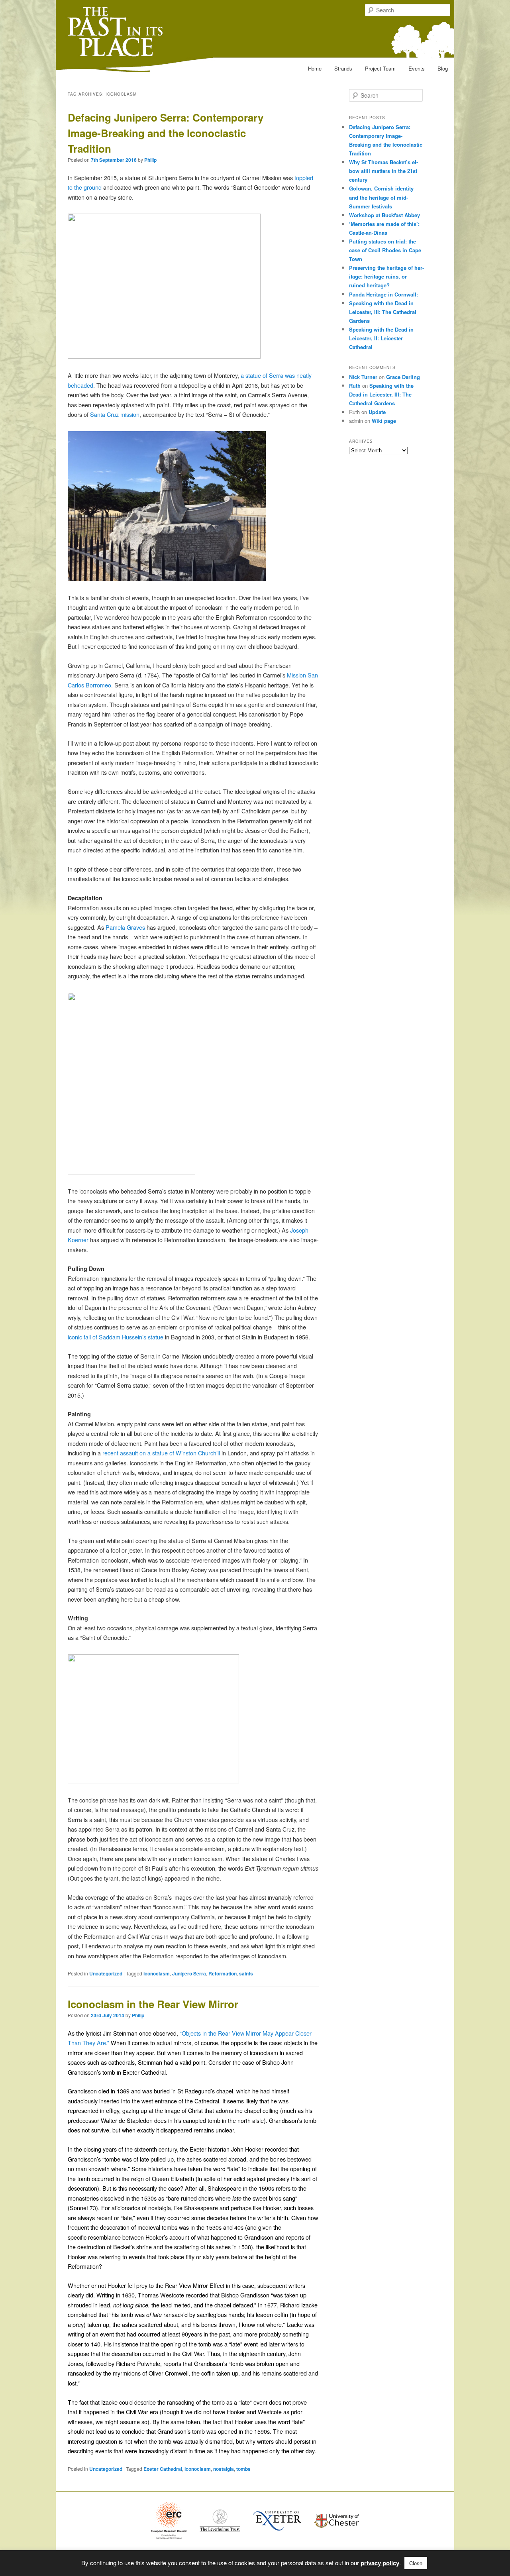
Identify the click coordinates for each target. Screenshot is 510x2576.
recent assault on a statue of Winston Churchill (160, 1453)
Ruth (355, 386)
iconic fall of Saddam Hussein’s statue (116, 1337)
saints (246, 1973)
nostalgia (224, 2469)
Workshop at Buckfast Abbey (384, 215)
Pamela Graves (125, 927)
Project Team (380, 68)
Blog (443, 68)
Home (315, 68)
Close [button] (416, 2563)
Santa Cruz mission (115, 414)
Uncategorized (106, 1973)
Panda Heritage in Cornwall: (383, 294)
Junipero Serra (189, 1973)
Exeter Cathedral (163, 2469)
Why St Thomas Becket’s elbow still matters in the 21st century (383, 171)
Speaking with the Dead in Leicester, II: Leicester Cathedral (381, 338)
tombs (243, 2469)
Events (417, 68)
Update (377, 412)
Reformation (223, 1973)
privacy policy (380, 2563)
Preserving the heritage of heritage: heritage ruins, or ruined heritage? (386, 276)
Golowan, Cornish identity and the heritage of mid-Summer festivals (381, 197)
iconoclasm (157, 1973)
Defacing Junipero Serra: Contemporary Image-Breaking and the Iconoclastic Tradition (166, 133)
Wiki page (384, 421)
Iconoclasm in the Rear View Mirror (153, 2004)
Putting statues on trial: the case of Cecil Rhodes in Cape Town (385, 250)
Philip (150, 160)
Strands (343, 68)
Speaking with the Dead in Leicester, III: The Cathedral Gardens (383, 312)
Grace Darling (403, 377)
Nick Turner (363, 377)
